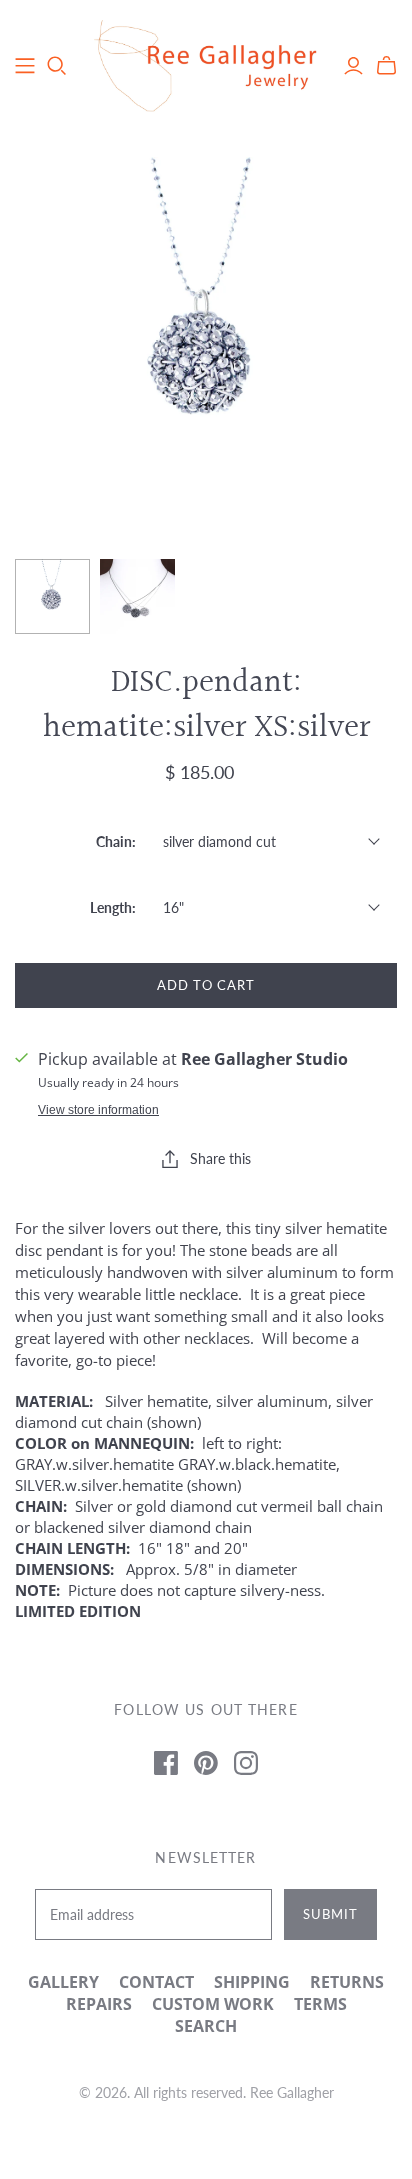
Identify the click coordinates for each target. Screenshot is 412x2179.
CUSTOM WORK (213, 2004)
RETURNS (347, 1982)
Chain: (116, 841)
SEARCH (206, 2026)
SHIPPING (252, 1982)
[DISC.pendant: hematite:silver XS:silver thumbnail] (52, 596)
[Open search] (57, 66)
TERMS (320, 2004)
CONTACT (156, 1982)
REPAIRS (99, 2004)
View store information (98, 1110)
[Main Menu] (25, 66)
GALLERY (63, 1982)
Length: (113, 907)
